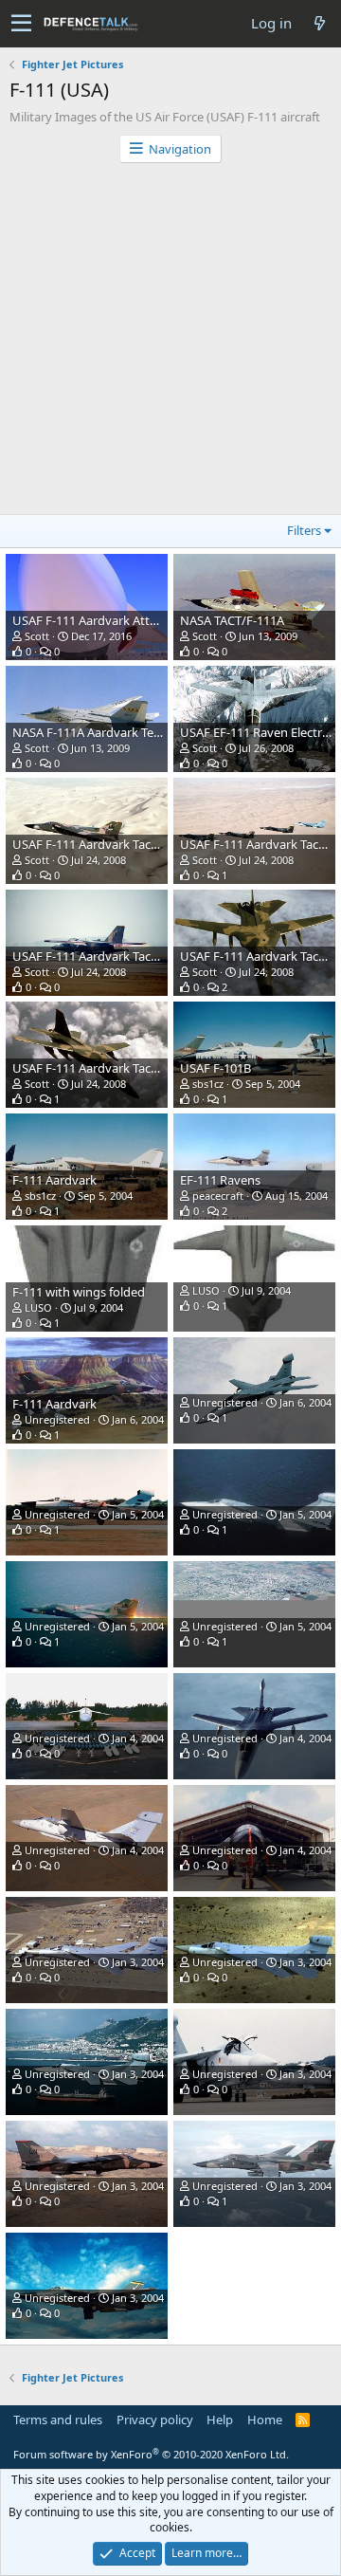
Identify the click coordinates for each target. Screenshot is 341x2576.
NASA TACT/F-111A (232, 620)
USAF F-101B (215, 1068)
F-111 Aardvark (54, 1180)
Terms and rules (58, 2420)
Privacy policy (155, 2420)
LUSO (38, 1307)
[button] (21, 24)
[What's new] (319, 23)
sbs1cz (208, 1084)
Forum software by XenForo (151, 2454)
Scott (37, 636)
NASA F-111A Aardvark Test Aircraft (110, 732)
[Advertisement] (170, 343)
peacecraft (218, 1196)
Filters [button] (304, 530)
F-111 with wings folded (79, 1292)
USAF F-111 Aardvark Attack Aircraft (112, 620)
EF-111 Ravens (220, 1180)
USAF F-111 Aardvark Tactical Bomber (117, 844)
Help (220, 2420)
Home (265, 2420)
